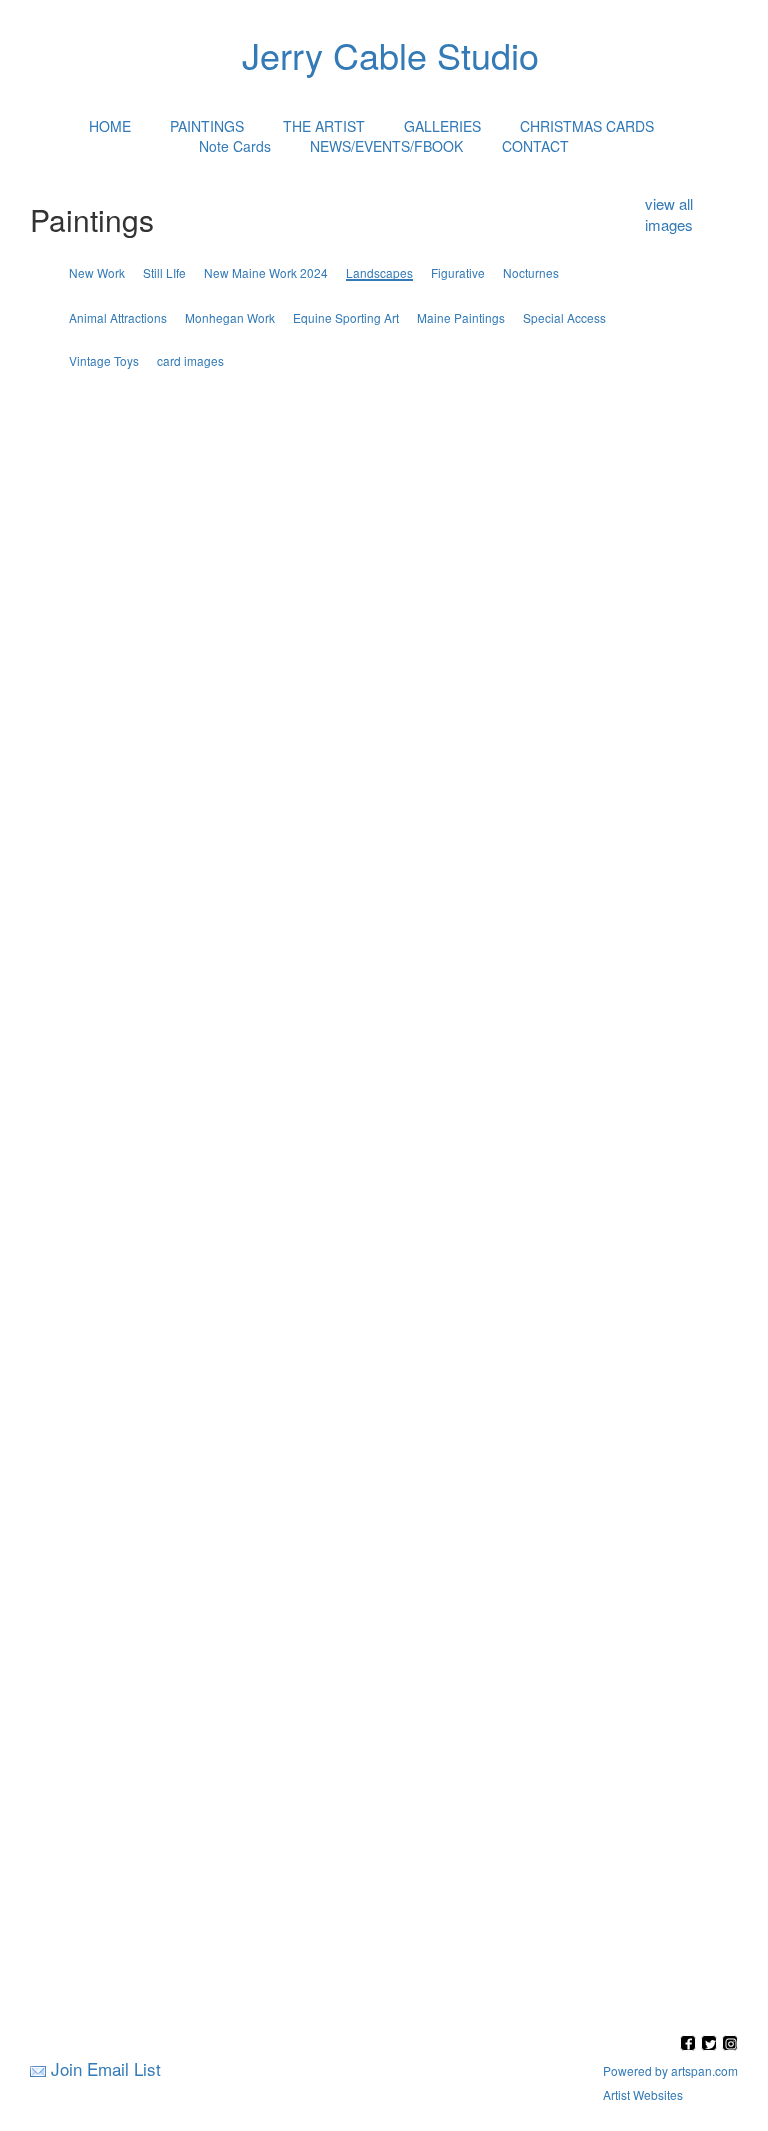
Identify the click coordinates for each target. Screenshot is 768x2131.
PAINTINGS (207, 126)
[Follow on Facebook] (690, 2044)
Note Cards (235, 146)
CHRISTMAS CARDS (587, 126)
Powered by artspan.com (670, 2070)
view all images (669, 214)
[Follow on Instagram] (730, 2044)
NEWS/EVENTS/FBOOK (386, 146)
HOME (110, 126)
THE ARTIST (324, 126)
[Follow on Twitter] (711, 2044)
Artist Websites (643, 2094)
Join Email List (106, 2068)
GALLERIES (442, 126)
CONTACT (535, 146)
